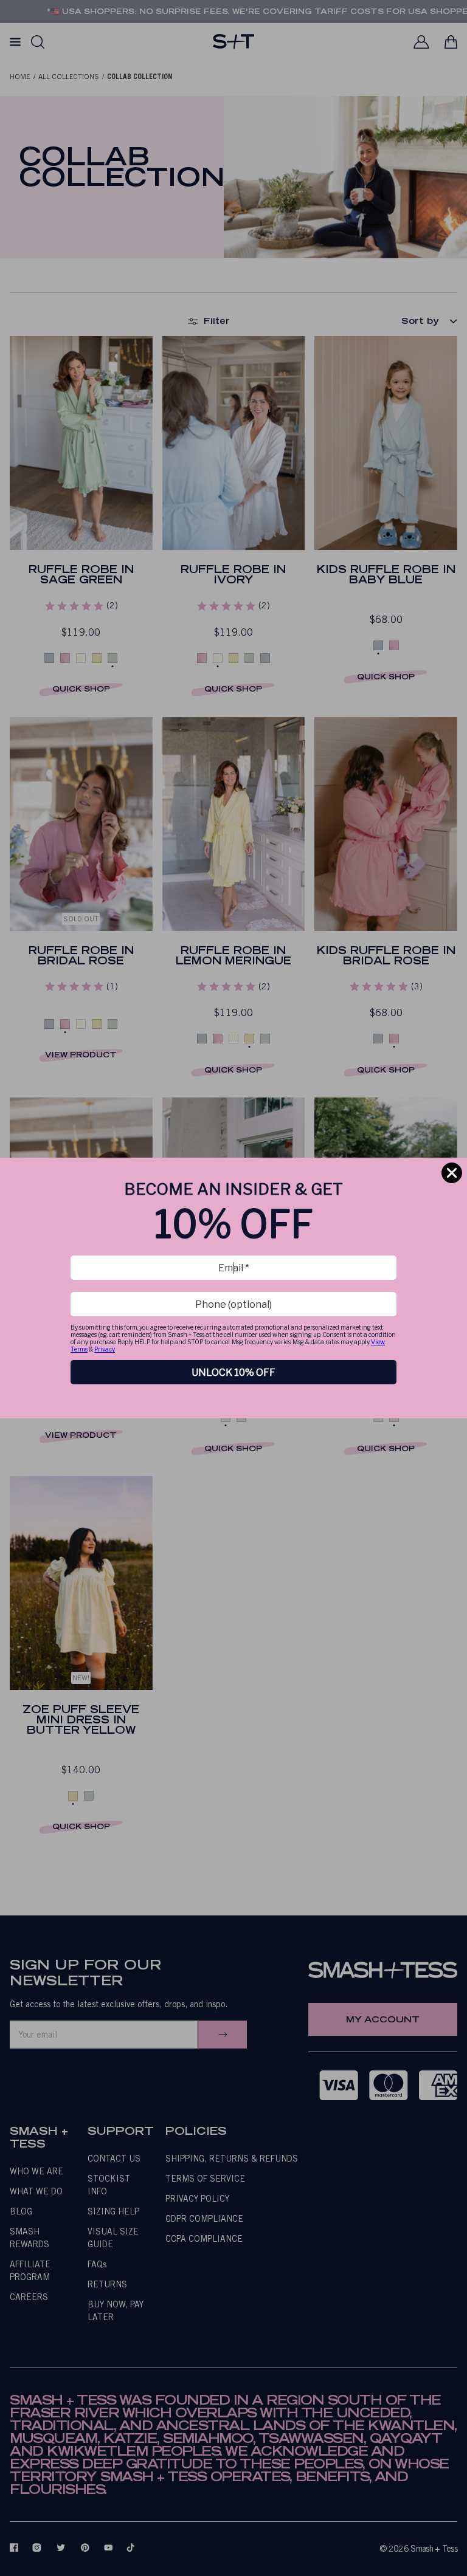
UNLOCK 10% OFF (233, 1372)
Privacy (105, 1349)
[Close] (452, 1173)
